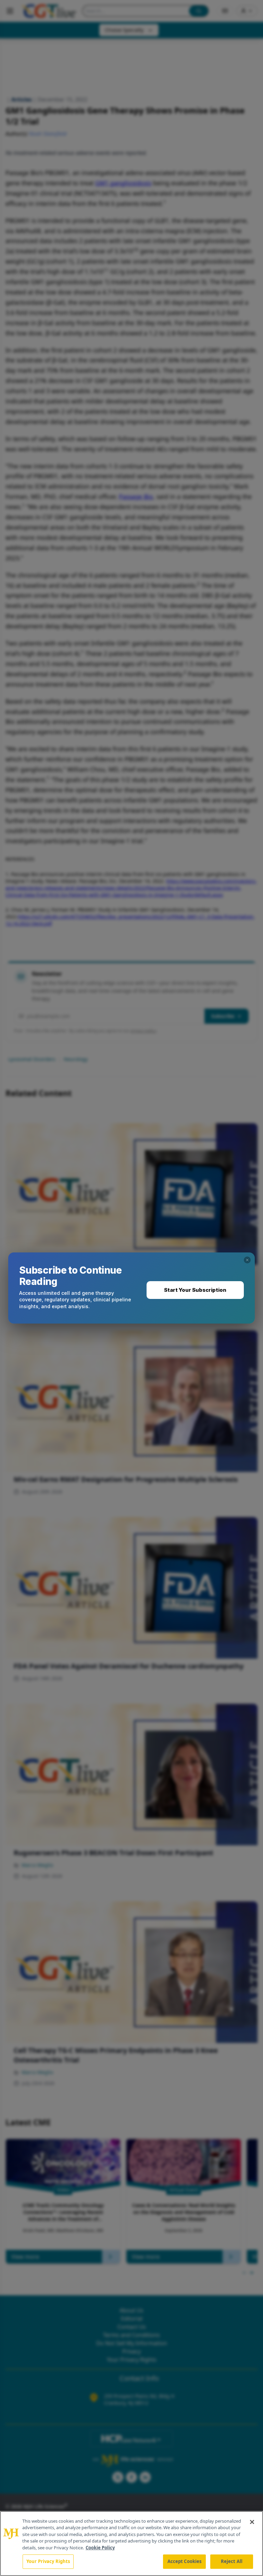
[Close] (252, 2522)
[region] (131, 2544)
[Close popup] (247, 1260)
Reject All (232, 2561)
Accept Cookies (185, 2561)
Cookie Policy (100, 2548)
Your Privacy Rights (48, 2561)
